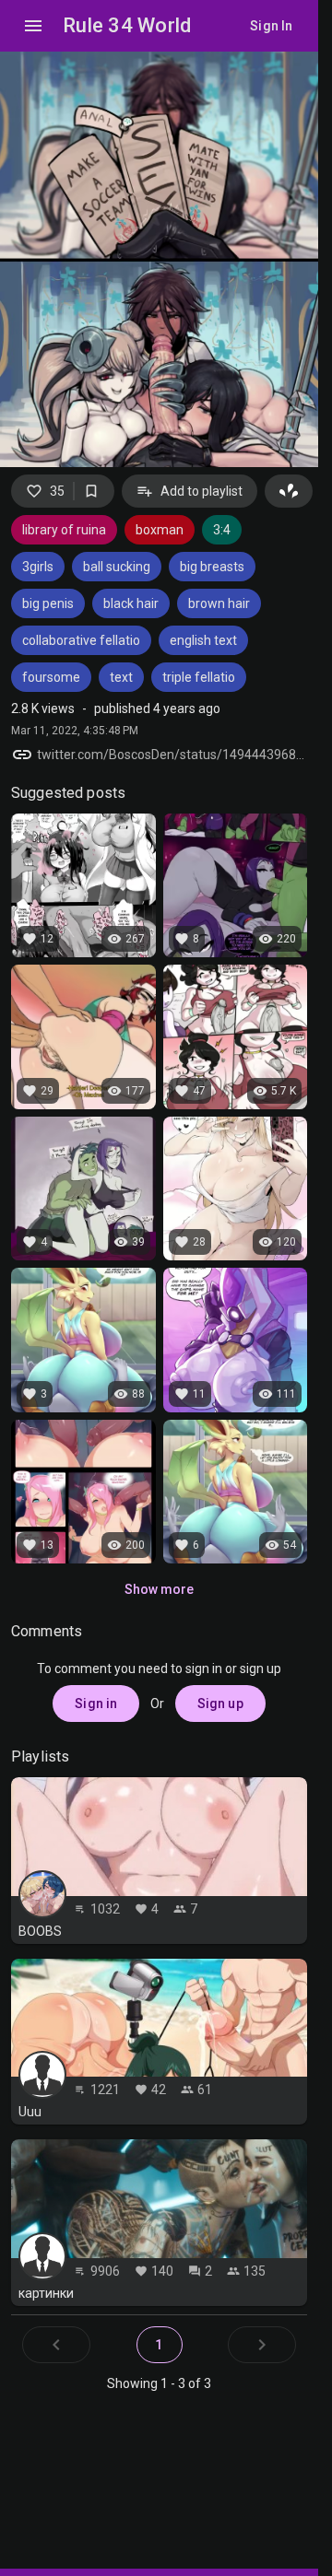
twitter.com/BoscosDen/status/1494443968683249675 (172, 755)
